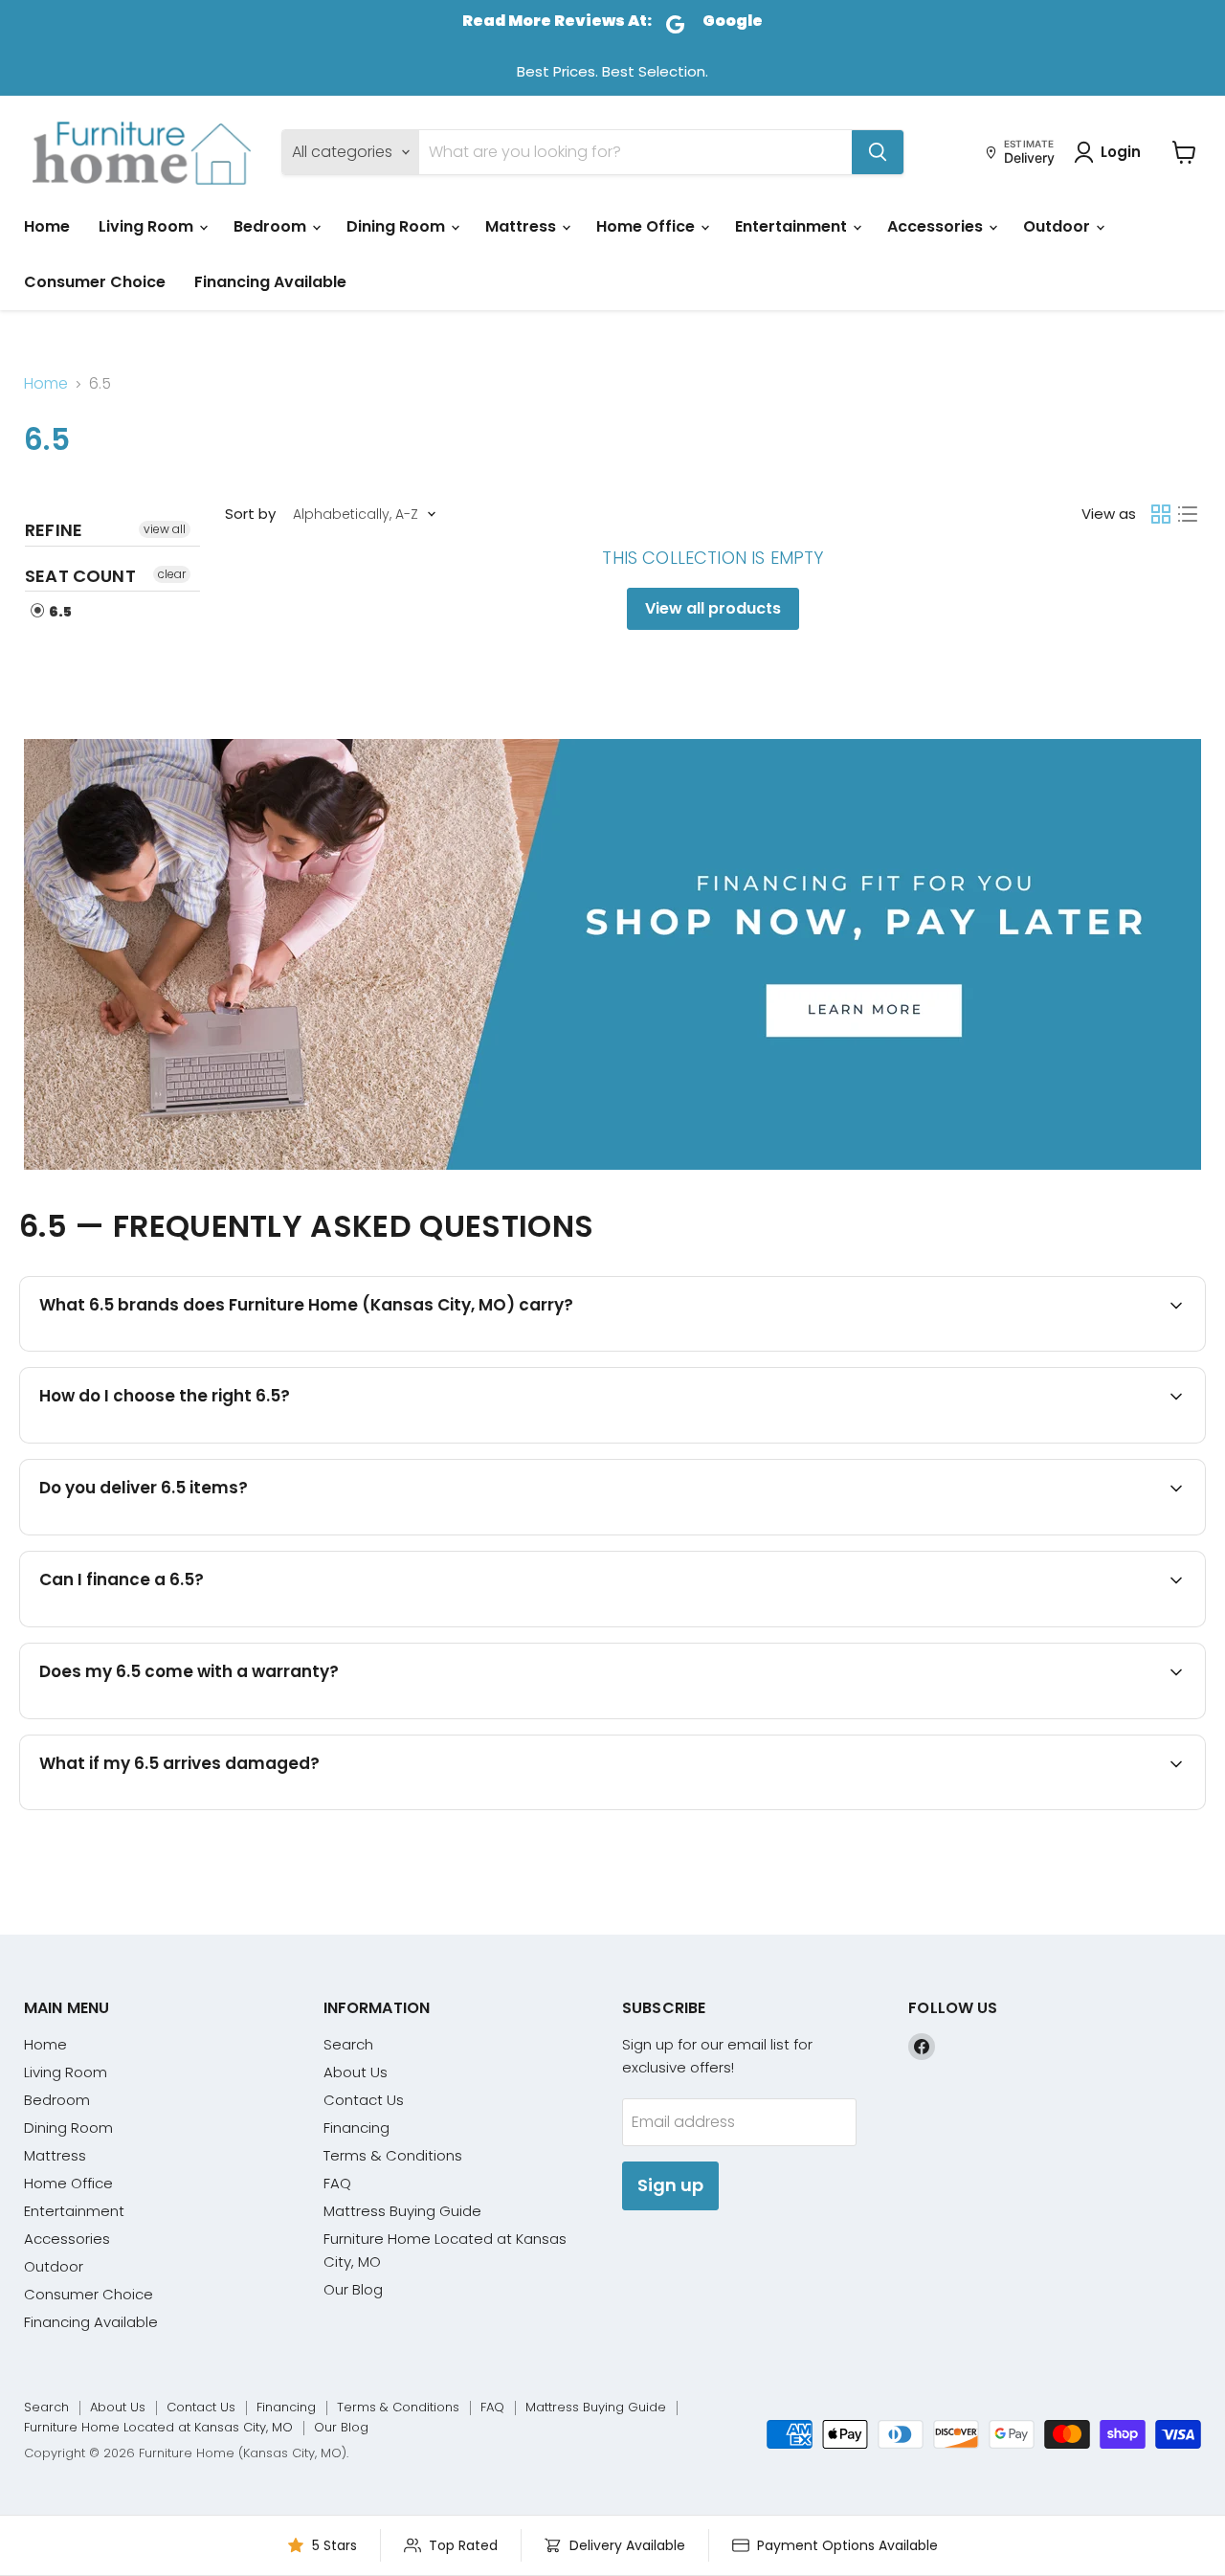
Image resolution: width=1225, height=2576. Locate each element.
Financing (356, 2128)
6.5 (59, 612)
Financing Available (270, 282)
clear (172, 574)
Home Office (647, 226)
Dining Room (398, 226)
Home (47, 226)
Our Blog (353, 2289)
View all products (713, 608)
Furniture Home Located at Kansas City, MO (158, 2427)
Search (348, 2044)
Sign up (670, 2185)
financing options (206, 1625)
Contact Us (364, 2100)
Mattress (523, 226)
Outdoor (1058, 226)
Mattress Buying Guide (402, 2211)
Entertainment (793, 226)
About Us (356, 2072)
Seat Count (80, 576)
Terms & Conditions (393, 2155)
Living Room (148, 226)
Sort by (250, 514)
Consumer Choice (95, 282)
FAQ (337, 2183)
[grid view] (1161, 514)
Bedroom (272, 226)
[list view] (1188, 514)
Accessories (937, 226)
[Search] (878, 152)
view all (165, 529)
